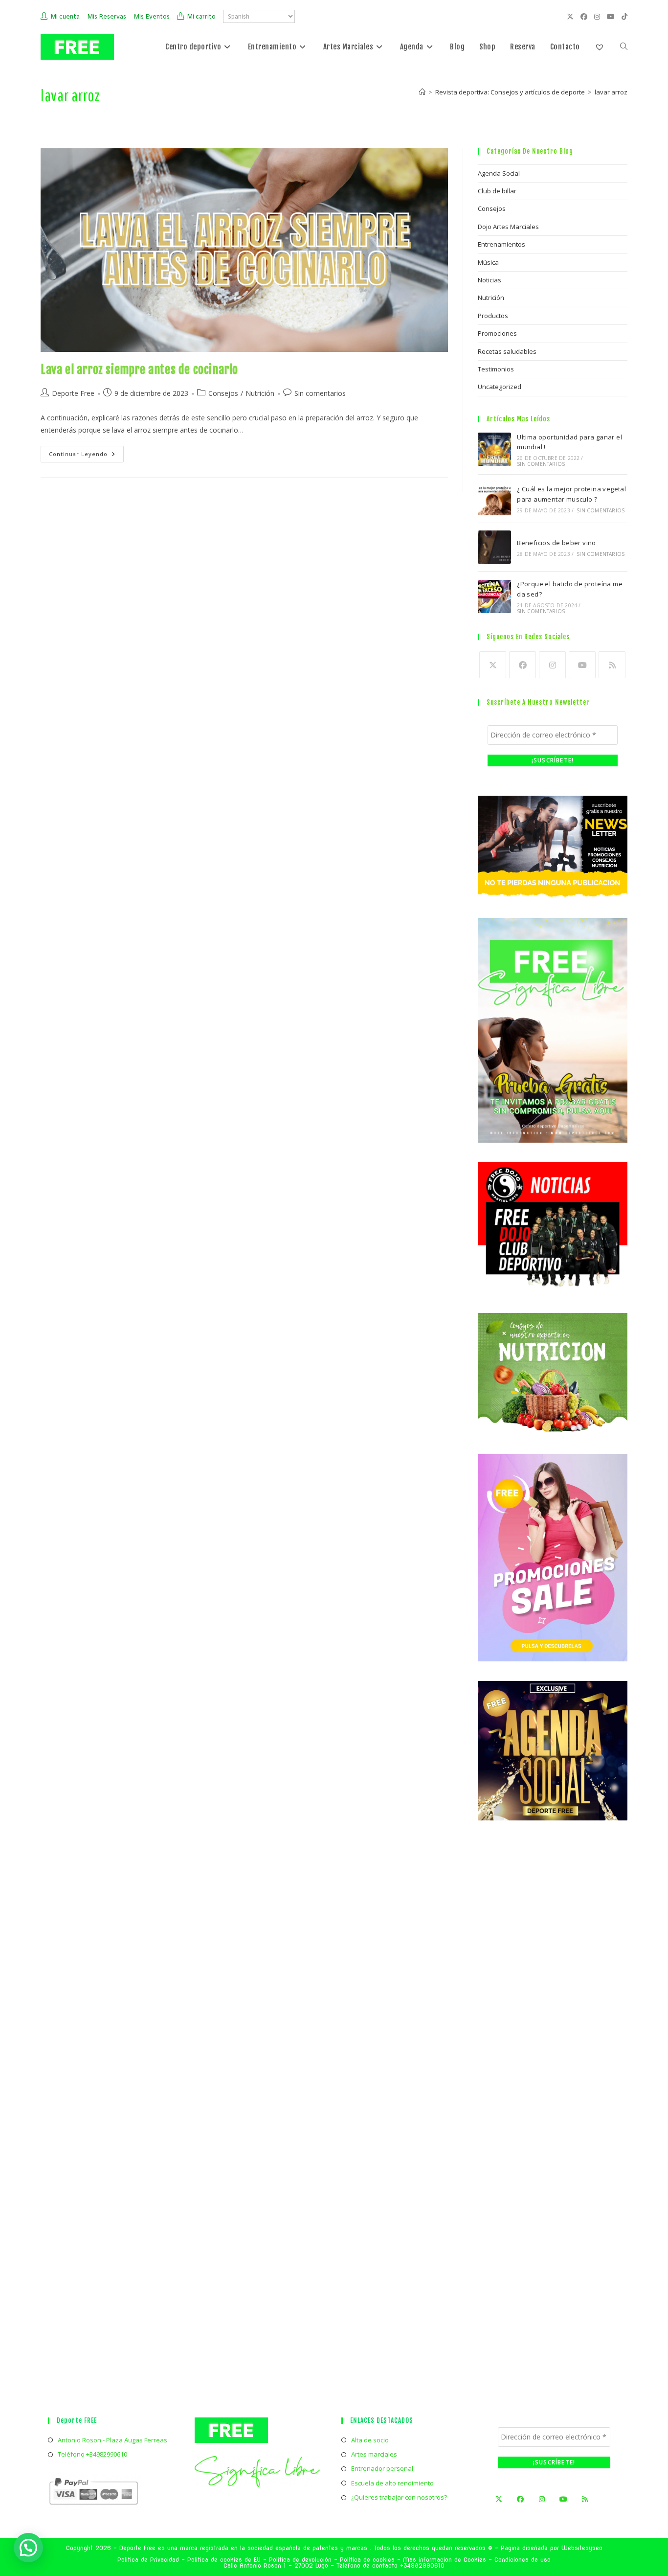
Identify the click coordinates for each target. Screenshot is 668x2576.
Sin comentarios (320, 393)
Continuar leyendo (86, 456)
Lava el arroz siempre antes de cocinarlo (139, 369)
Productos (493, 316)
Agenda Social (499, 173)
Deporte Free (73, 393)
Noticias (490, 280)
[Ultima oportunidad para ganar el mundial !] (494, 449)
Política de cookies (367, 2560)
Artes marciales (374, 2454)
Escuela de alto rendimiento (392, 2483)
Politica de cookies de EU (224, 2560)
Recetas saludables (507, 351)
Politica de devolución (300, 2560)
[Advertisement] (553, 2014)
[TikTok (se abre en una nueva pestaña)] (623, 17)
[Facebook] (523, 665)
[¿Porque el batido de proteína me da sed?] (494, 597)
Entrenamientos (501, 244)
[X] (493, 665)
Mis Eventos (152, 17)
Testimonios (496, 369)
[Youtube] (582, 665)
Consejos (223, 393)
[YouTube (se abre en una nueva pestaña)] (612, 17)
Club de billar (497, 191)
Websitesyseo (582, 2548)
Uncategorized (500, 387)
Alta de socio (370, 2440)
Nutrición (260, 393)
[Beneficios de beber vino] (494, 547)
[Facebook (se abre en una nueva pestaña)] (585, 17)
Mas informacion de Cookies (445, 2560)
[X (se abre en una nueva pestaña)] (572, 17)
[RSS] (612, 665)
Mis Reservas (107, 17)
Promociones (497, 333)
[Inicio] (422, 92)
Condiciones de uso (523, 2560)
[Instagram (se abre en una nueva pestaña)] (599, 17)
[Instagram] (552, 665)
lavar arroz (611, 92)
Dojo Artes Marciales (508, 227)
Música (488, 262)
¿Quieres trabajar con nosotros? (399, 2497)
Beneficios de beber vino (557, 543)
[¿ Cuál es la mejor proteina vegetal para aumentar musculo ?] (494, 499)
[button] (185, 2453)
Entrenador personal (382, 2468)
